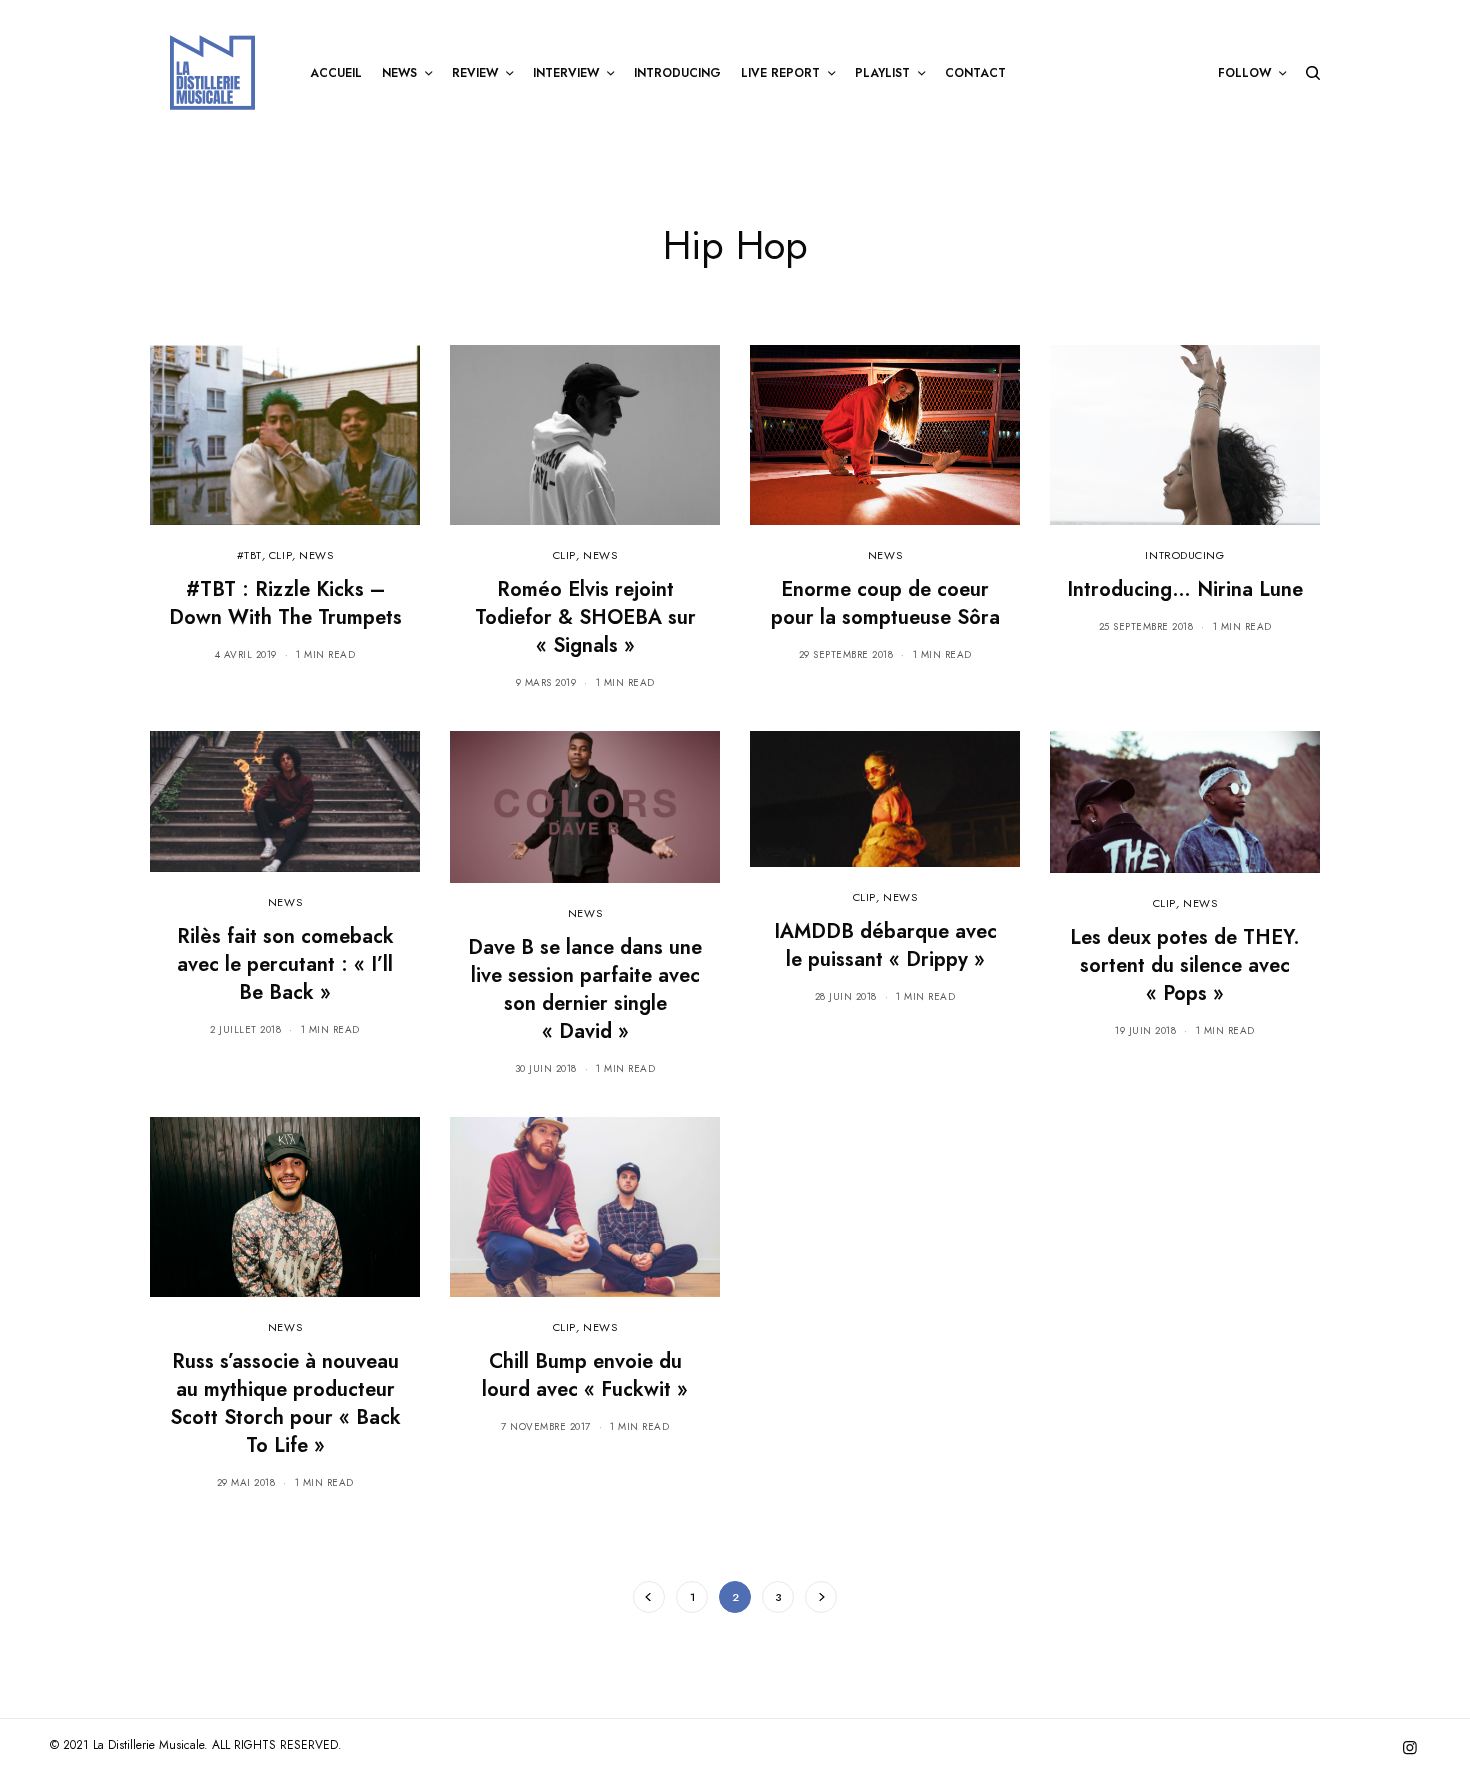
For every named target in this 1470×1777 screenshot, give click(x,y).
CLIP (280, 555)
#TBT (249, 555)
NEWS (316, 555)
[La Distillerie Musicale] (212, 72)
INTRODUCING (1184, 555)
